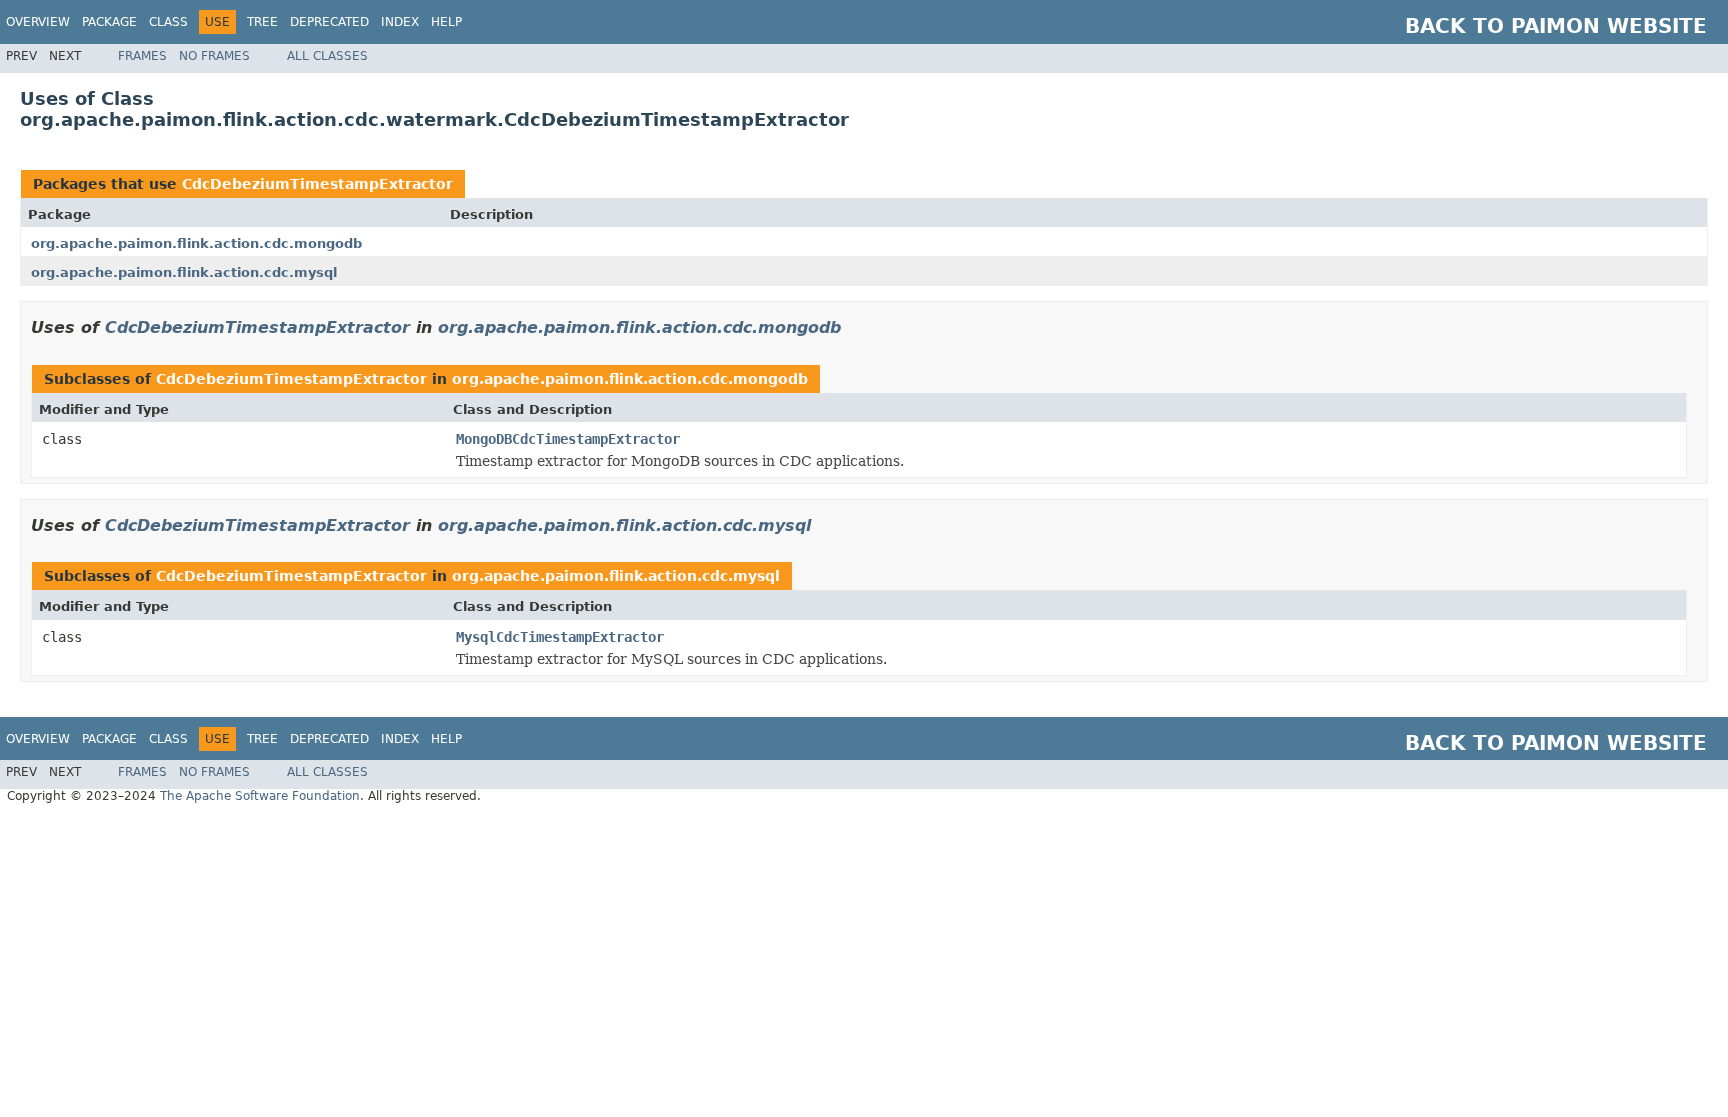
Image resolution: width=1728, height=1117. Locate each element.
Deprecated (329, 22)
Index (400, 22)
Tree (262, 22)
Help (446, 22)
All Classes (327, 56)
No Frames (214, 56)
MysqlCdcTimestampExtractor (560, 637)
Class (168, 22)
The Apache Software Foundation (260, 796)
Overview (38, 22)
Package (109, 22)
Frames (142, 56)
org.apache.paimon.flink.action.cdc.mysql (184, 272)
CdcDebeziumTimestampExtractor (317, 184)
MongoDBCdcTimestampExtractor (568, 439)
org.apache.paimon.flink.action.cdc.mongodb (196, 243)
